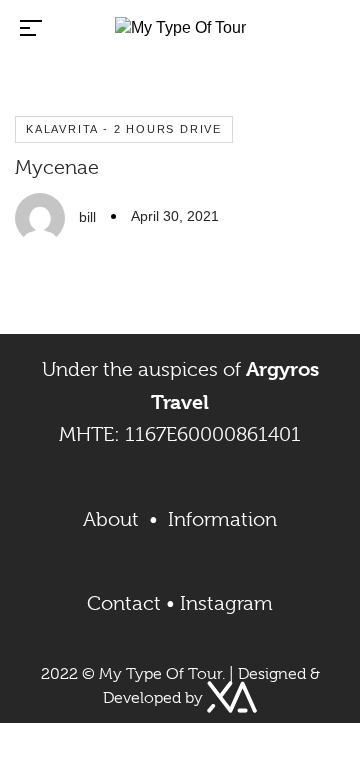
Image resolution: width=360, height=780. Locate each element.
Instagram (226, 603)
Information (222, 519)
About (116, 519)
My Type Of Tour (160, 674)
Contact (124, 603)
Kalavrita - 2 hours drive (124, 129)
